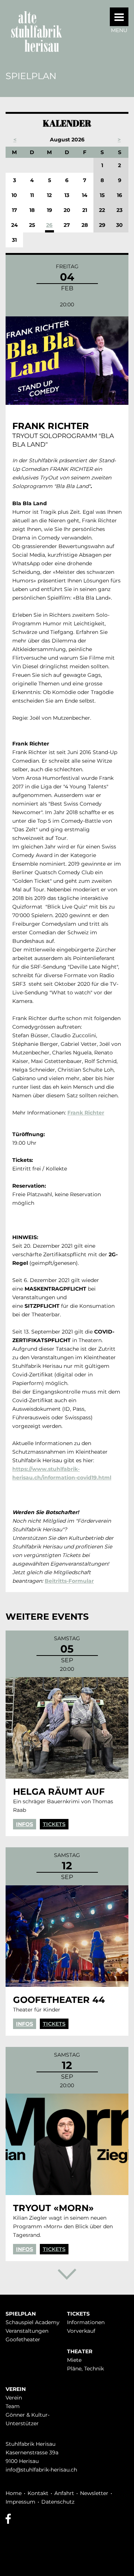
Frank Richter (86, 1113)
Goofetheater (23, 2339)
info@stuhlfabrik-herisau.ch (41, 2470)
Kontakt (38, 2493)
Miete (74, 2360)
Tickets (54, 1824)
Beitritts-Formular (69, 1581)
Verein (16, 2389)
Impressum (20, 2502)
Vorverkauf (81, 2331)
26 (49, 225)
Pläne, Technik (85, 2369)
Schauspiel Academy (33, 2322)
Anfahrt (64, 2493)
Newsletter (94, 2493)
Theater (80, 2351)
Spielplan (21, 2314)
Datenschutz (58, 2502)
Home (14, 2493)
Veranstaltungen (27, 2331)
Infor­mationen (86, 2322)
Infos (25, 1824)
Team (13, 2406)
